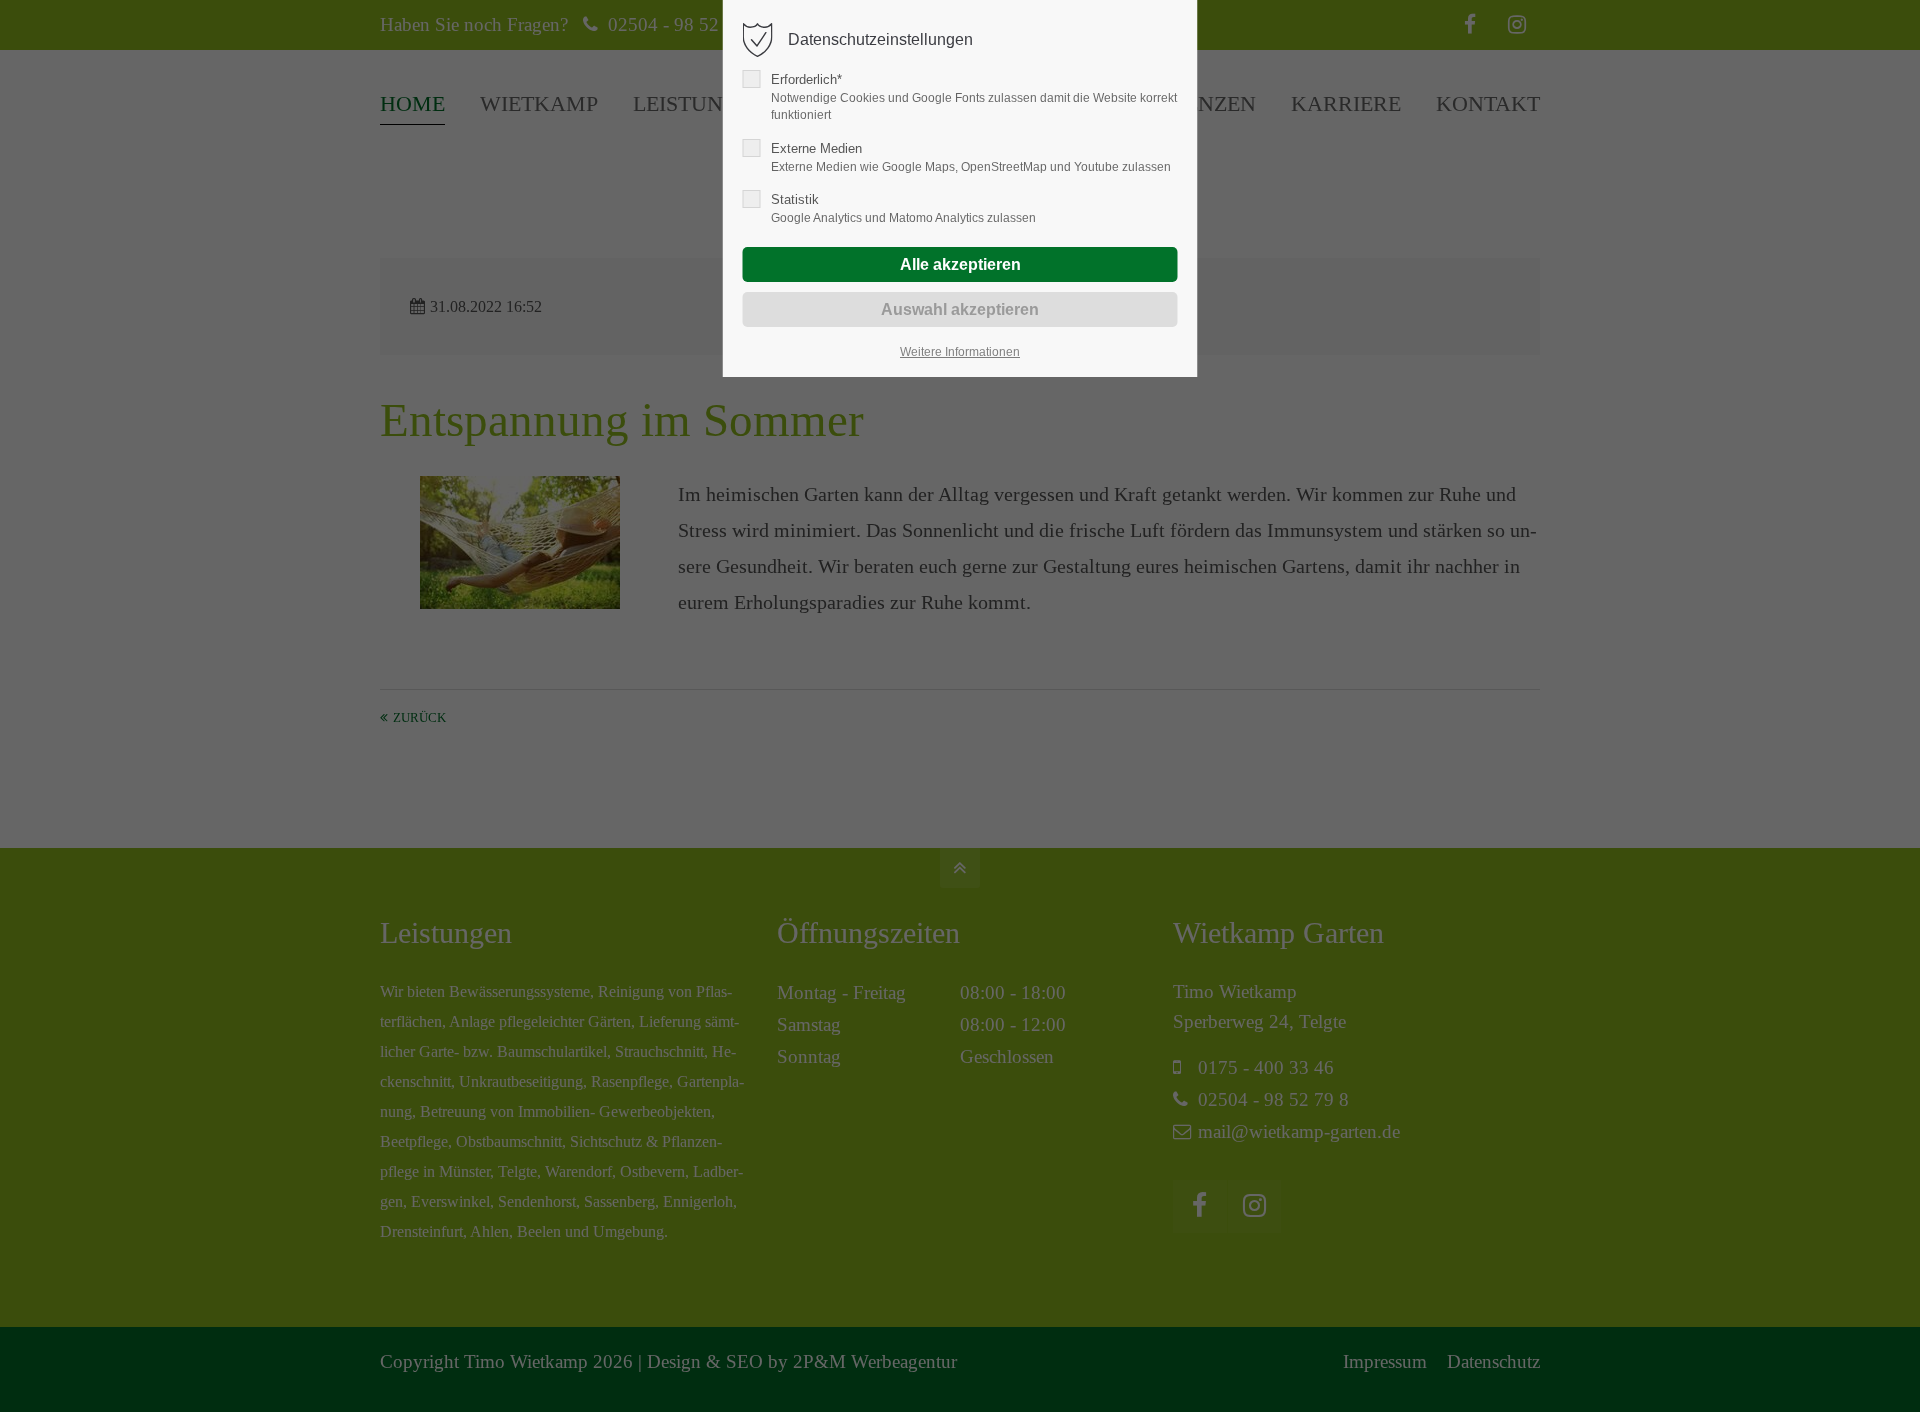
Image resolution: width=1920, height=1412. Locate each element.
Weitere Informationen (960, 352)
